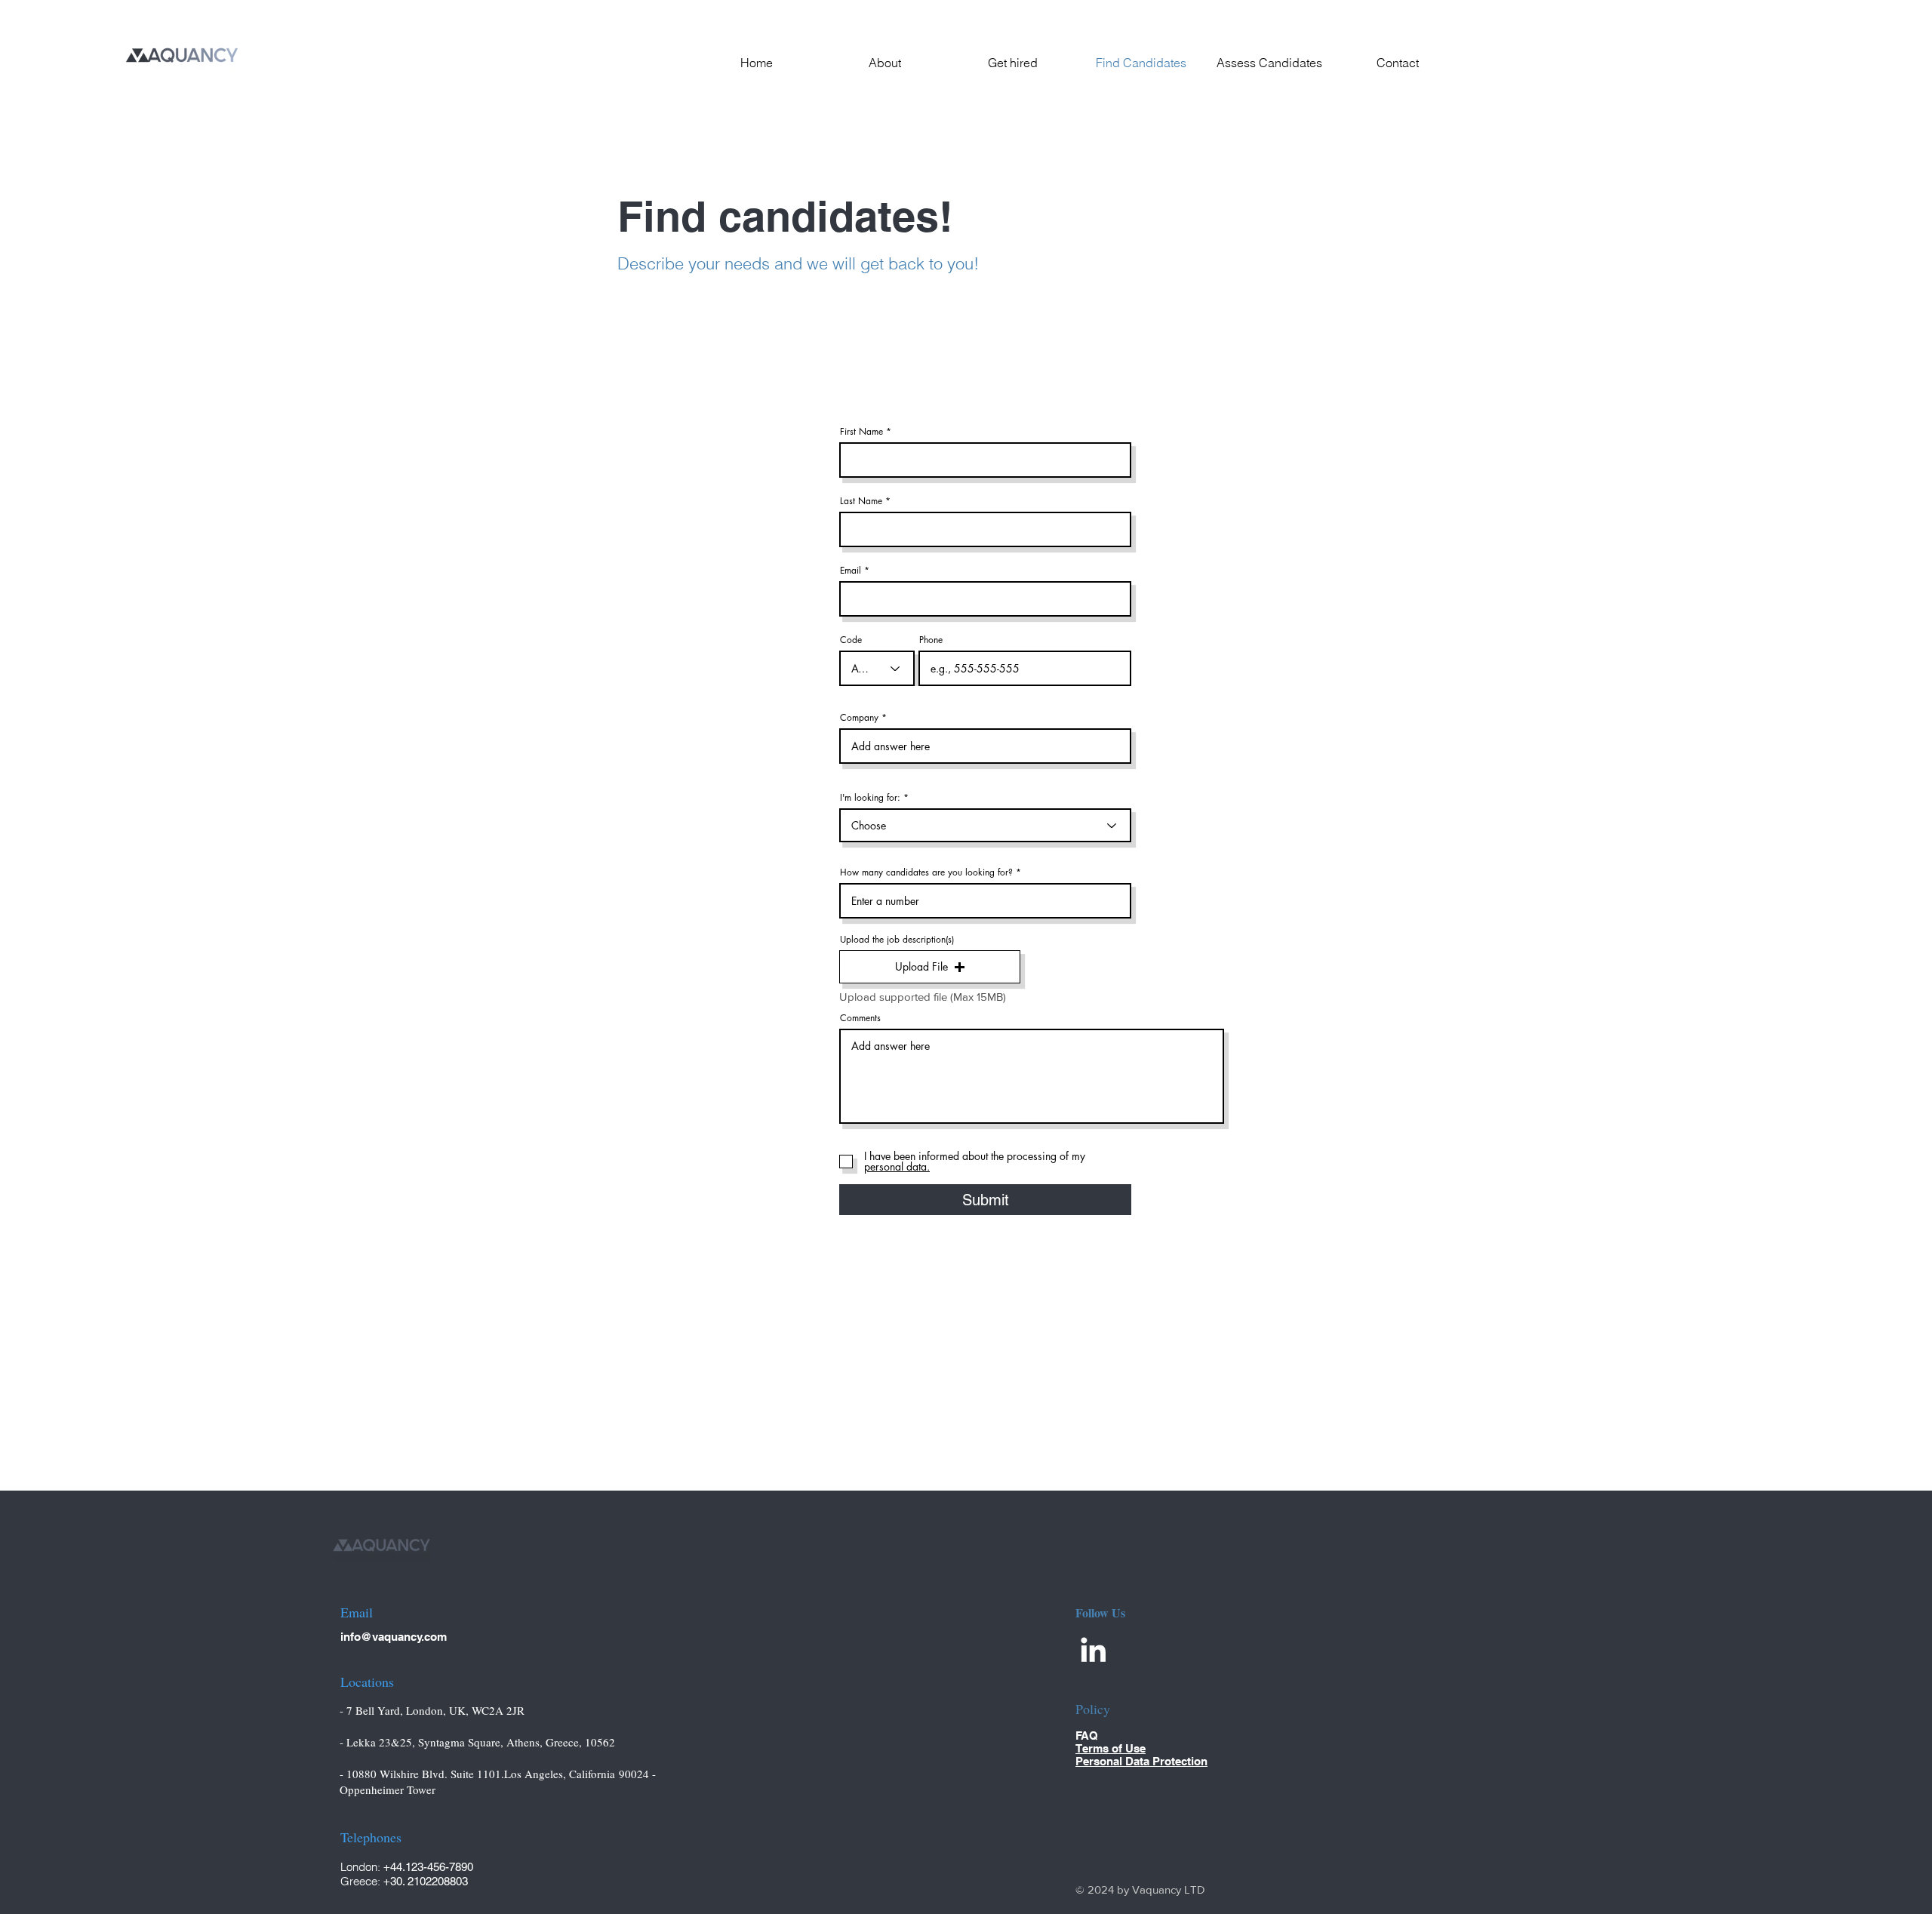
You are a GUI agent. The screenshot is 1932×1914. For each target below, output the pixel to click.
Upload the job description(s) (897, 940)
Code (851, 640)
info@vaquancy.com (394, 1637)
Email (851, 571)
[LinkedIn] (1093, 1649)
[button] (930, 967)
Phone (931, 640)
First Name (861, 432)
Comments (860, 1018)
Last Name (861, 501)
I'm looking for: (870, 798)
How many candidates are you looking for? (926, 872)
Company (859, 718)
